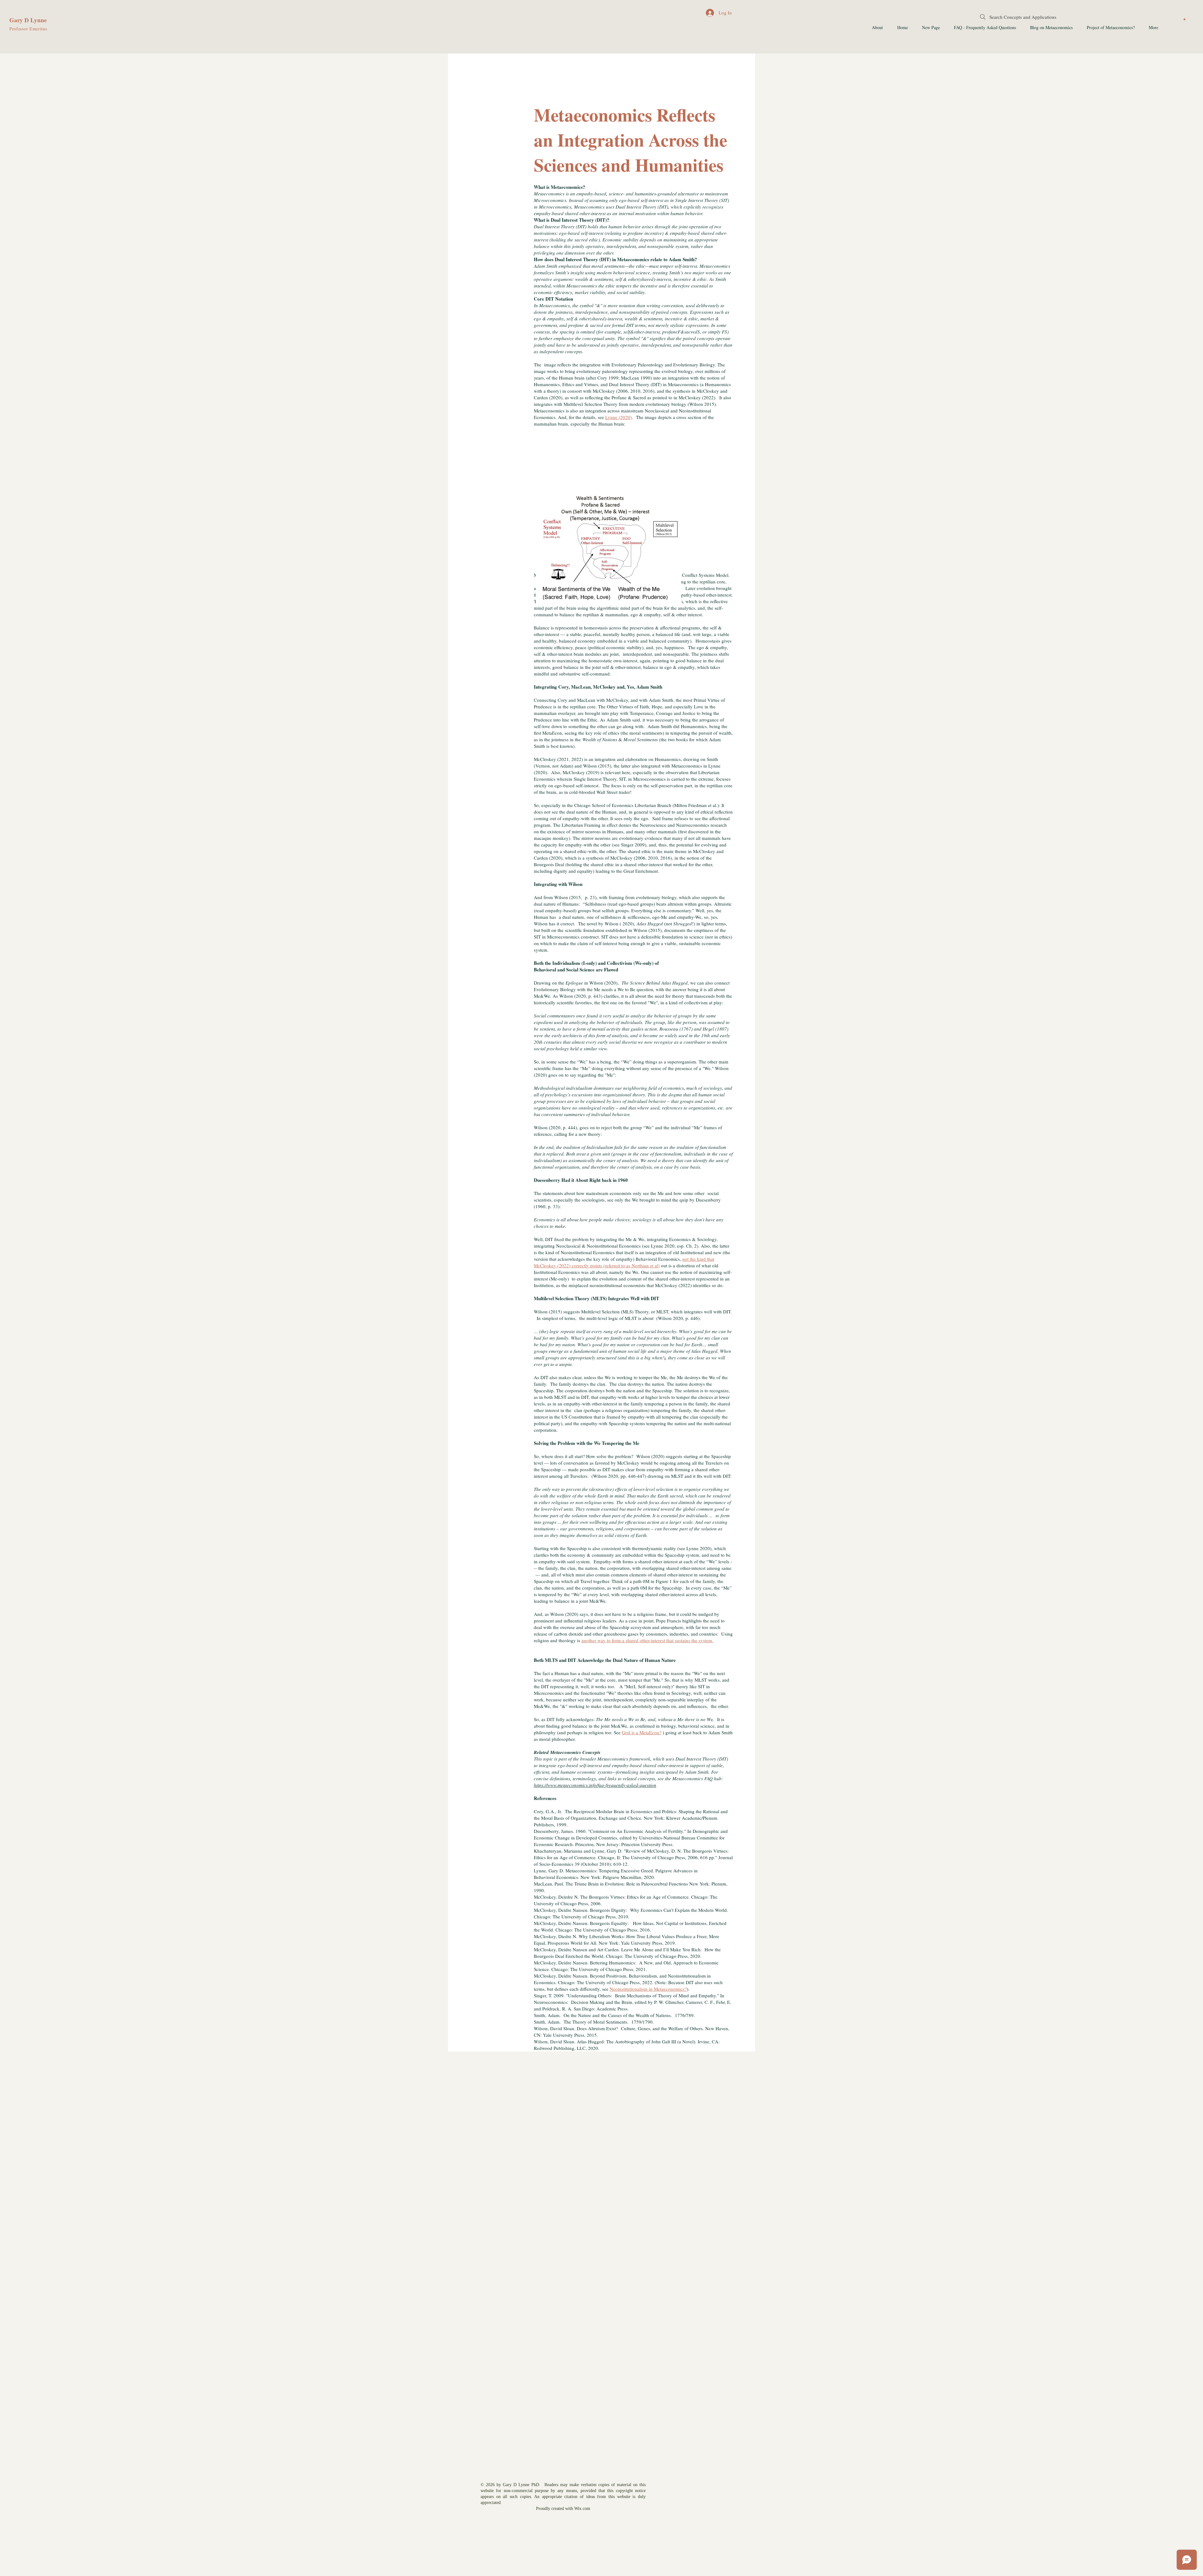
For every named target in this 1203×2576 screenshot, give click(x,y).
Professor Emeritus (28, 29)
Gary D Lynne (28, 20)
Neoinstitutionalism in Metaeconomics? (648, 1989)
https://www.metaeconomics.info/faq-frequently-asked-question (595, 1785)
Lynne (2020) (619, 417)
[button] (1185, 19)
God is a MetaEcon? (642, 1732)
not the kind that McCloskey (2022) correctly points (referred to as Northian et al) (624, 1262)
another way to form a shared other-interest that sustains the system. (647, 1640)
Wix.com (582, 2509)
